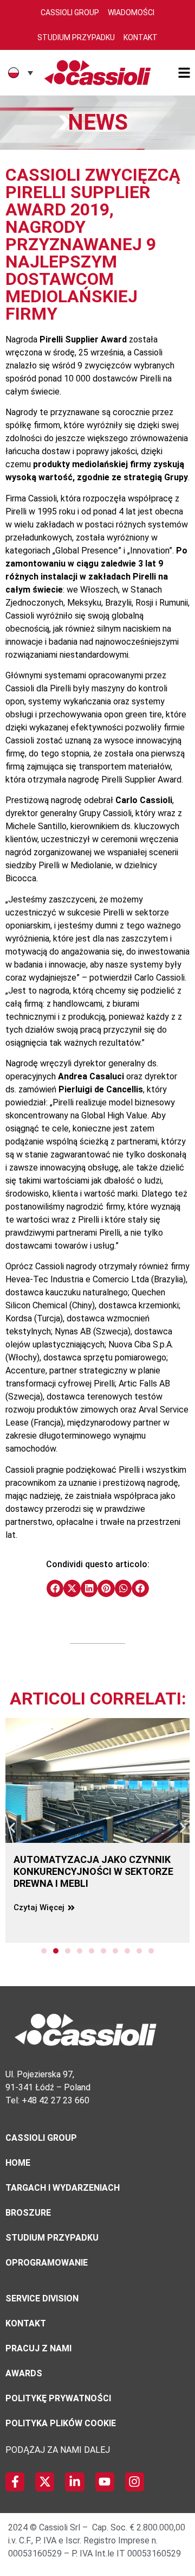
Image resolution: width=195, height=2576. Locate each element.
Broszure (28, 2213)
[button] (55, 1588)
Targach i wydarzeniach (63, 2188)
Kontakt (141, 37)
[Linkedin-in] (74, 2482)
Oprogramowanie (47, 2263)
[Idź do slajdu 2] (56, 1951)
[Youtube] (105, 2482)
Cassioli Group (70, 12)
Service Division (42, 2298)
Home (18, 2163)
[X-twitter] (45, 2482)
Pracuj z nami (38, 2348)
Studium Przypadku (76, 37)
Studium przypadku (52, 2238)
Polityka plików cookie (61, 2423)
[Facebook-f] (15, 2482)
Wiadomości (131, 12)
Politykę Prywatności (58, 2398)
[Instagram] (135, 2482)
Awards (24, 2373)
